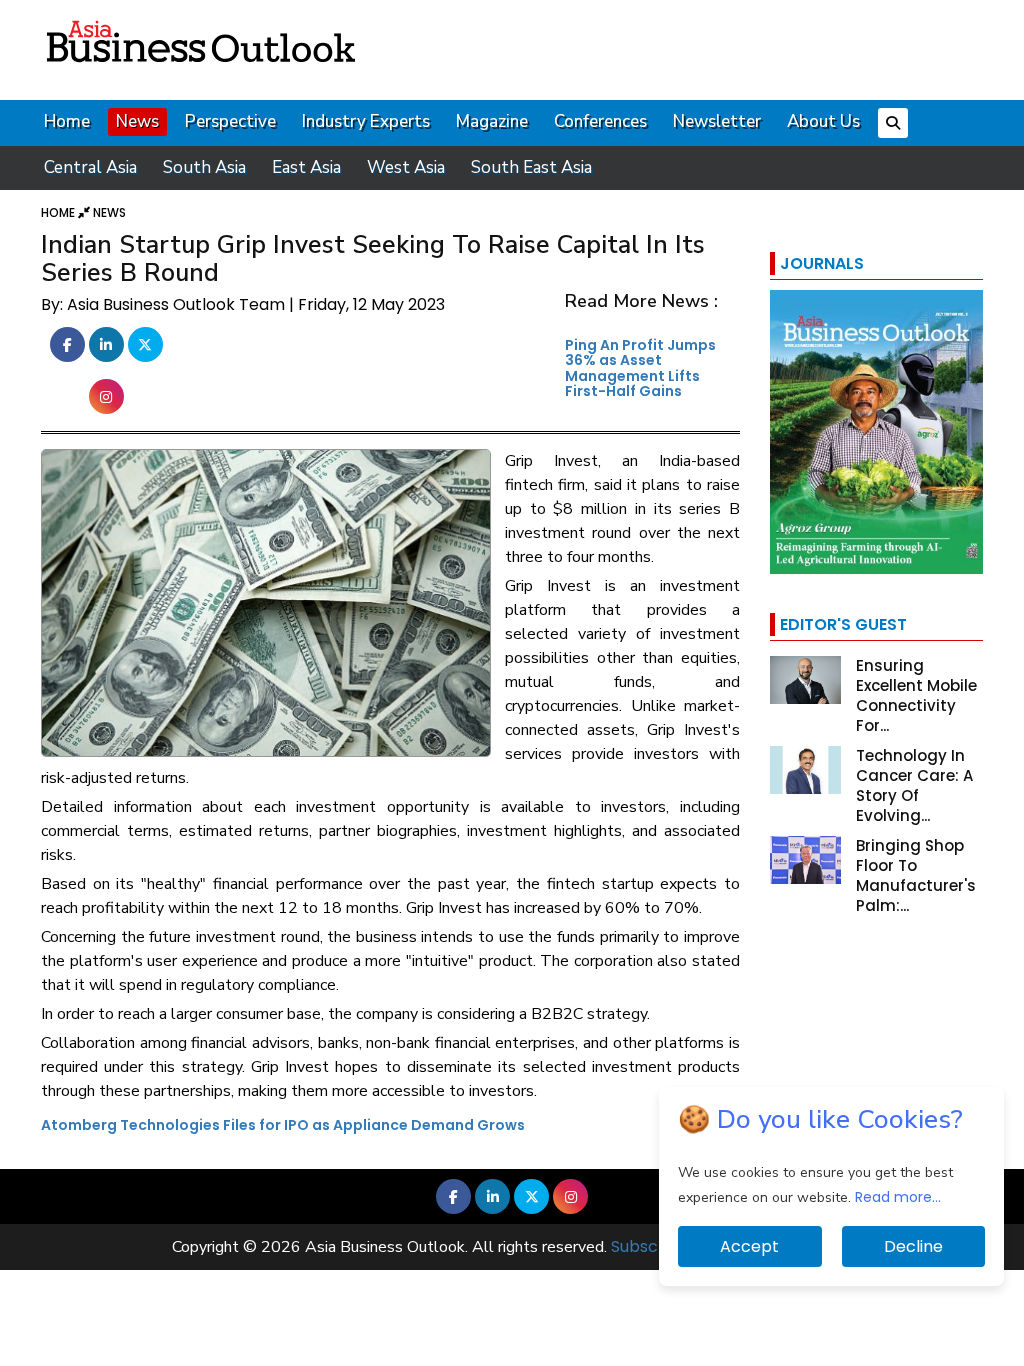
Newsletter (717, 121)
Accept (749, 1246)
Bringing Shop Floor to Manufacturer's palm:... (916, 875)
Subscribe (650, 1246)
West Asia (406, 167)
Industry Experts (366, 121)
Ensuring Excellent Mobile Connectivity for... (916, 695)
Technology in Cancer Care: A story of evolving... (914, 785)
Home (67, 121)
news (109, 212)
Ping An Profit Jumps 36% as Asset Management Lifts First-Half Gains (640, 368)
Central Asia (90, 167)
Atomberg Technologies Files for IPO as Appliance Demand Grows (283, 1125)
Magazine (492, 121)
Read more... (898, 1197)
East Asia (306, 167)
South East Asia (531, 167)
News (137, 121)
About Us (823, 121)
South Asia (204, 167)
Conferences (600, 121)
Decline (913, 1246)
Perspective (230, 121)
